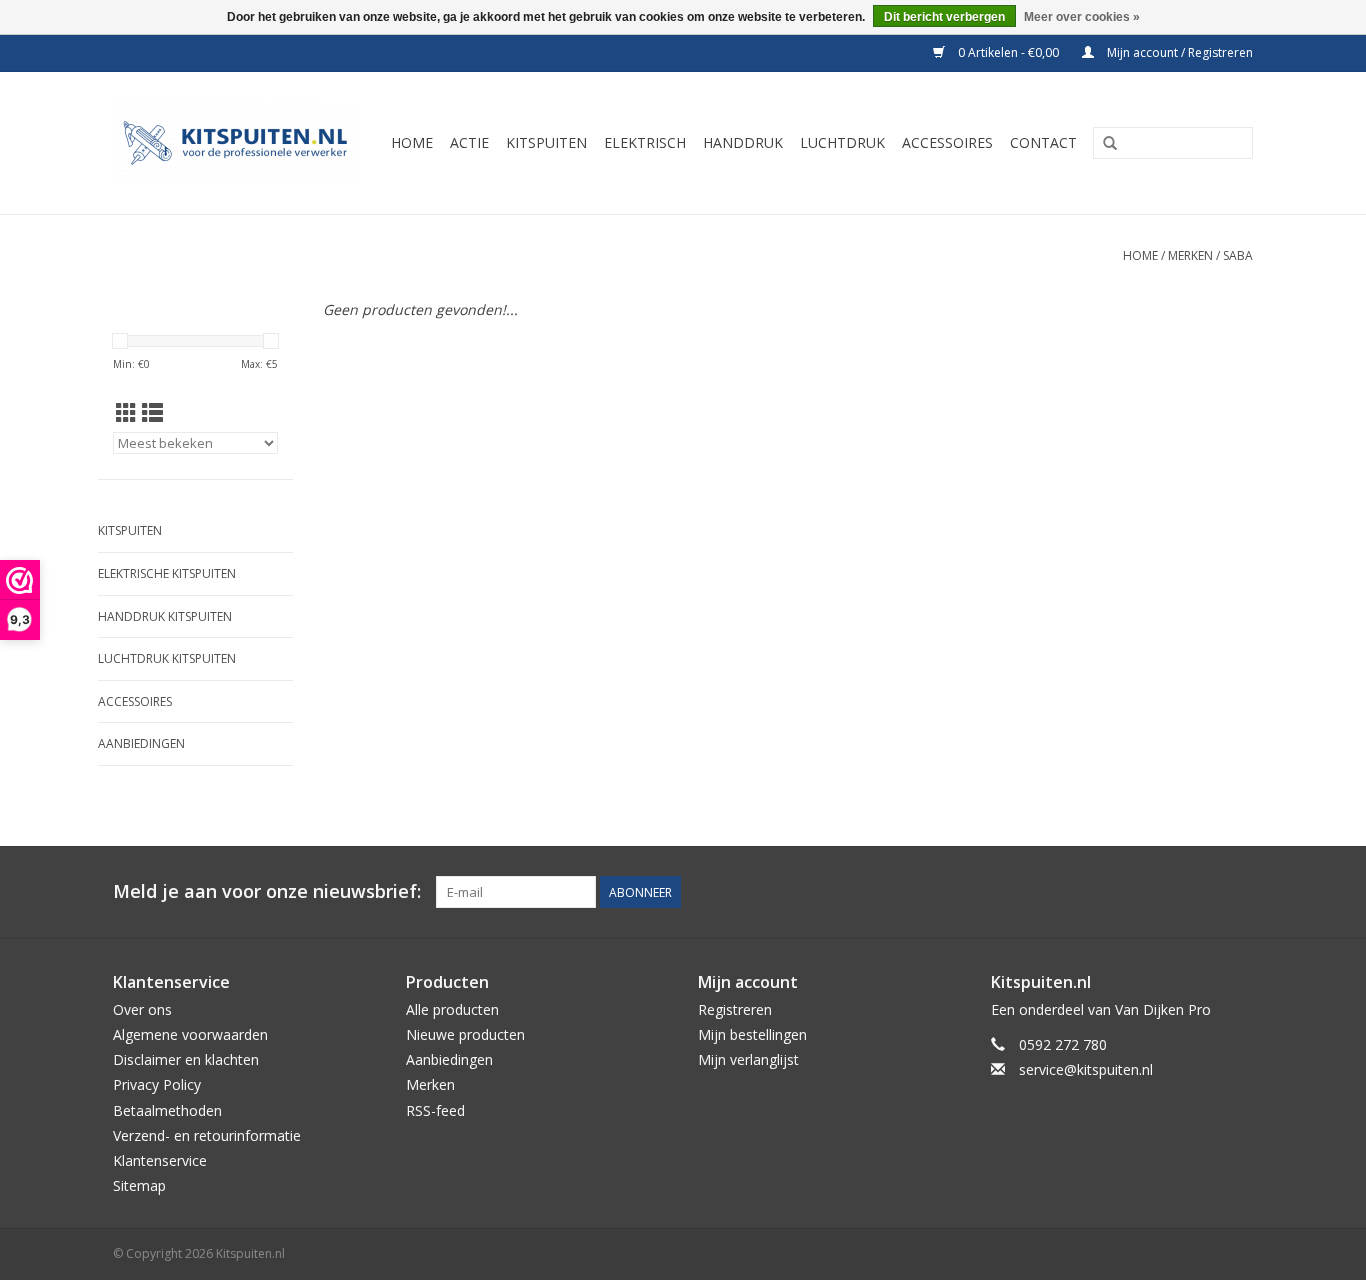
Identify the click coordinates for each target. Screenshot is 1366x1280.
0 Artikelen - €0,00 (1008, 52)
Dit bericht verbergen (944, 17)
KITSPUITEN (546, 142)
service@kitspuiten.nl (1086, 1069)
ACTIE (469, 142)
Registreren (735, 1009)
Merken (1190, 255)
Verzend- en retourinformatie (207, 1135)
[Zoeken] (1110, 144)
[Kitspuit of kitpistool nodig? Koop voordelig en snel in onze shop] (238, 143)
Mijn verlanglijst (748, 1059)
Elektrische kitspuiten (167, 573)
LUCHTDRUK (842, 142)
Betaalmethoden (167, 1110)
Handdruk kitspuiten (165, 616)
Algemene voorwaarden (190, 1034)
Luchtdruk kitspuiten (167, 658)
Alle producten (452, 1009)
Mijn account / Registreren (1178, 52)
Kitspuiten (130, 530)
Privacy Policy (157, 1084)
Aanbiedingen (141, 743)
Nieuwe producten (465, 1034)
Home (1140, 255)
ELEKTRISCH (645, 142)
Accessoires (135, 701)
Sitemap (139, 1185)
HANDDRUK (743, 142)
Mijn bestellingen (752, 1034)
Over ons (142, 1009)
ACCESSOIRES (947, 142)
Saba (1238, 255)
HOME (412, 142)
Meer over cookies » (1082, 17)
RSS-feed (435, 1110)
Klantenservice (160, 1160)
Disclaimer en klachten (186, 1059)
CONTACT (1043, 142)
